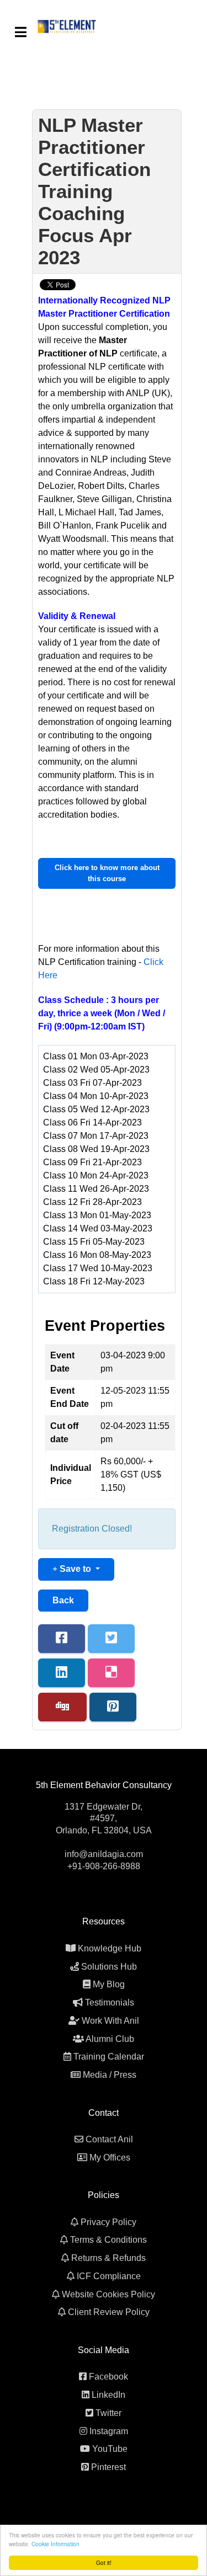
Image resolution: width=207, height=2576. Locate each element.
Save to (75, 1569)
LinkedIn (108, 2395)
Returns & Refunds (108, 2258)
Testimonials (110, 2002)
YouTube (110, 2449)
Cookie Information (55, 2544)
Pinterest (108, 2467)
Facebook (108, 2377)
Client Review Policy (109, 2312)
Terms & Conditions (108, 2240)
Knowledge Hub (110, 1948)
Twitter (108, 2413)
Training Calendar (109, 2057)
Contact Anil (109, 2139)
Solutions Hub (109, 1967)
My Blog (109, 1984)
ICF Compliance (109, 2276)
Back (63, 1600)
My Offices (110, 2158)
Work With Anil (110, 2021)
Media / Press (110, 2075)
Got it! (104, 2562)
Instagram (109, 2431)
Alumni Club (110, 2039)
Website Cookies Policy (108, 2294)
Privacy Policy (108, 2222)
